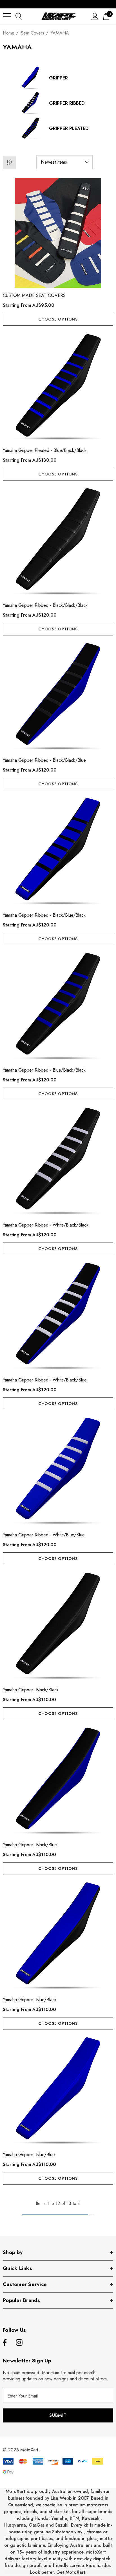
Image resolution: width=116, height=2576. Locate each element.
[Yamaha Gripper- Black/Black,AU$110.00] (58, 1627)
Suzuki (62, 2525)
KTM (74, 2518)
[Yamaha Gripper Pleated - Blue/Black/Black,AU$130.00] (58, 388)
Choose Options (58, 319)
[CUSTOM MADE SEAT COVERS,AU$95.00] (58, 233)
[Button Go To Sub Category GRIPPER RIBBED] (31, 103)
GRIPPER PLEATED (69, 128)
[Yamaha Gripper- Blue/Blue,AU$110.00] (58, 2092)
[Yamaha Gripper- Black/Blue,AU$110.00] (58, 1782)
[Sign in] (95, 16)
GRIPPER (58, 78)
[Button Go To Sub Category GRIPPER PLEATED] (31, 129)
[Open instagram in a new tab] (19, 2343)
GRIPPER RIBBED (67, 103)
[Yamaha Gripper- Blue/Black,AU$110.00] (58, 1937)
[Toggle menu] (7, 16)
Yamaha (59, 2518)
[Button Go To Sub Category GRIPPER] (31, 78)
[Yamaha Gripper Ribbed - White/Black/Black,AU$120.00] (58, 1162)
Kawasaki (91, 2518)
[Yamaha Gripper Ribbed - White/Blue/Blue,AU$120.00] (58, 1472)
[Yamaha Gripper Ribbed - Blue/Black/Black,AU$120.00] (58, 1007)
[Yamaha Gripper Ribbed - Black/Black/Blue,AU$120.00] (58, 697)
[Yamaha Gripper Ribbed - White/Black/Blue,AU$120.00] (58, 1317)
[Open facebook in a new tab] (4, 2343)
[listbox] (64, 162)
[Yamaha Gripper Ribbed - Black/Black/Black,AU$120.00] (58, 543)
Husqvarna (15, 2525)
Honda (42, 2518)
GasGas (37, 2525)
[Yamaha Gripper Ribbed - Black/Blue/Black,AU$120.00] (58, 852)
